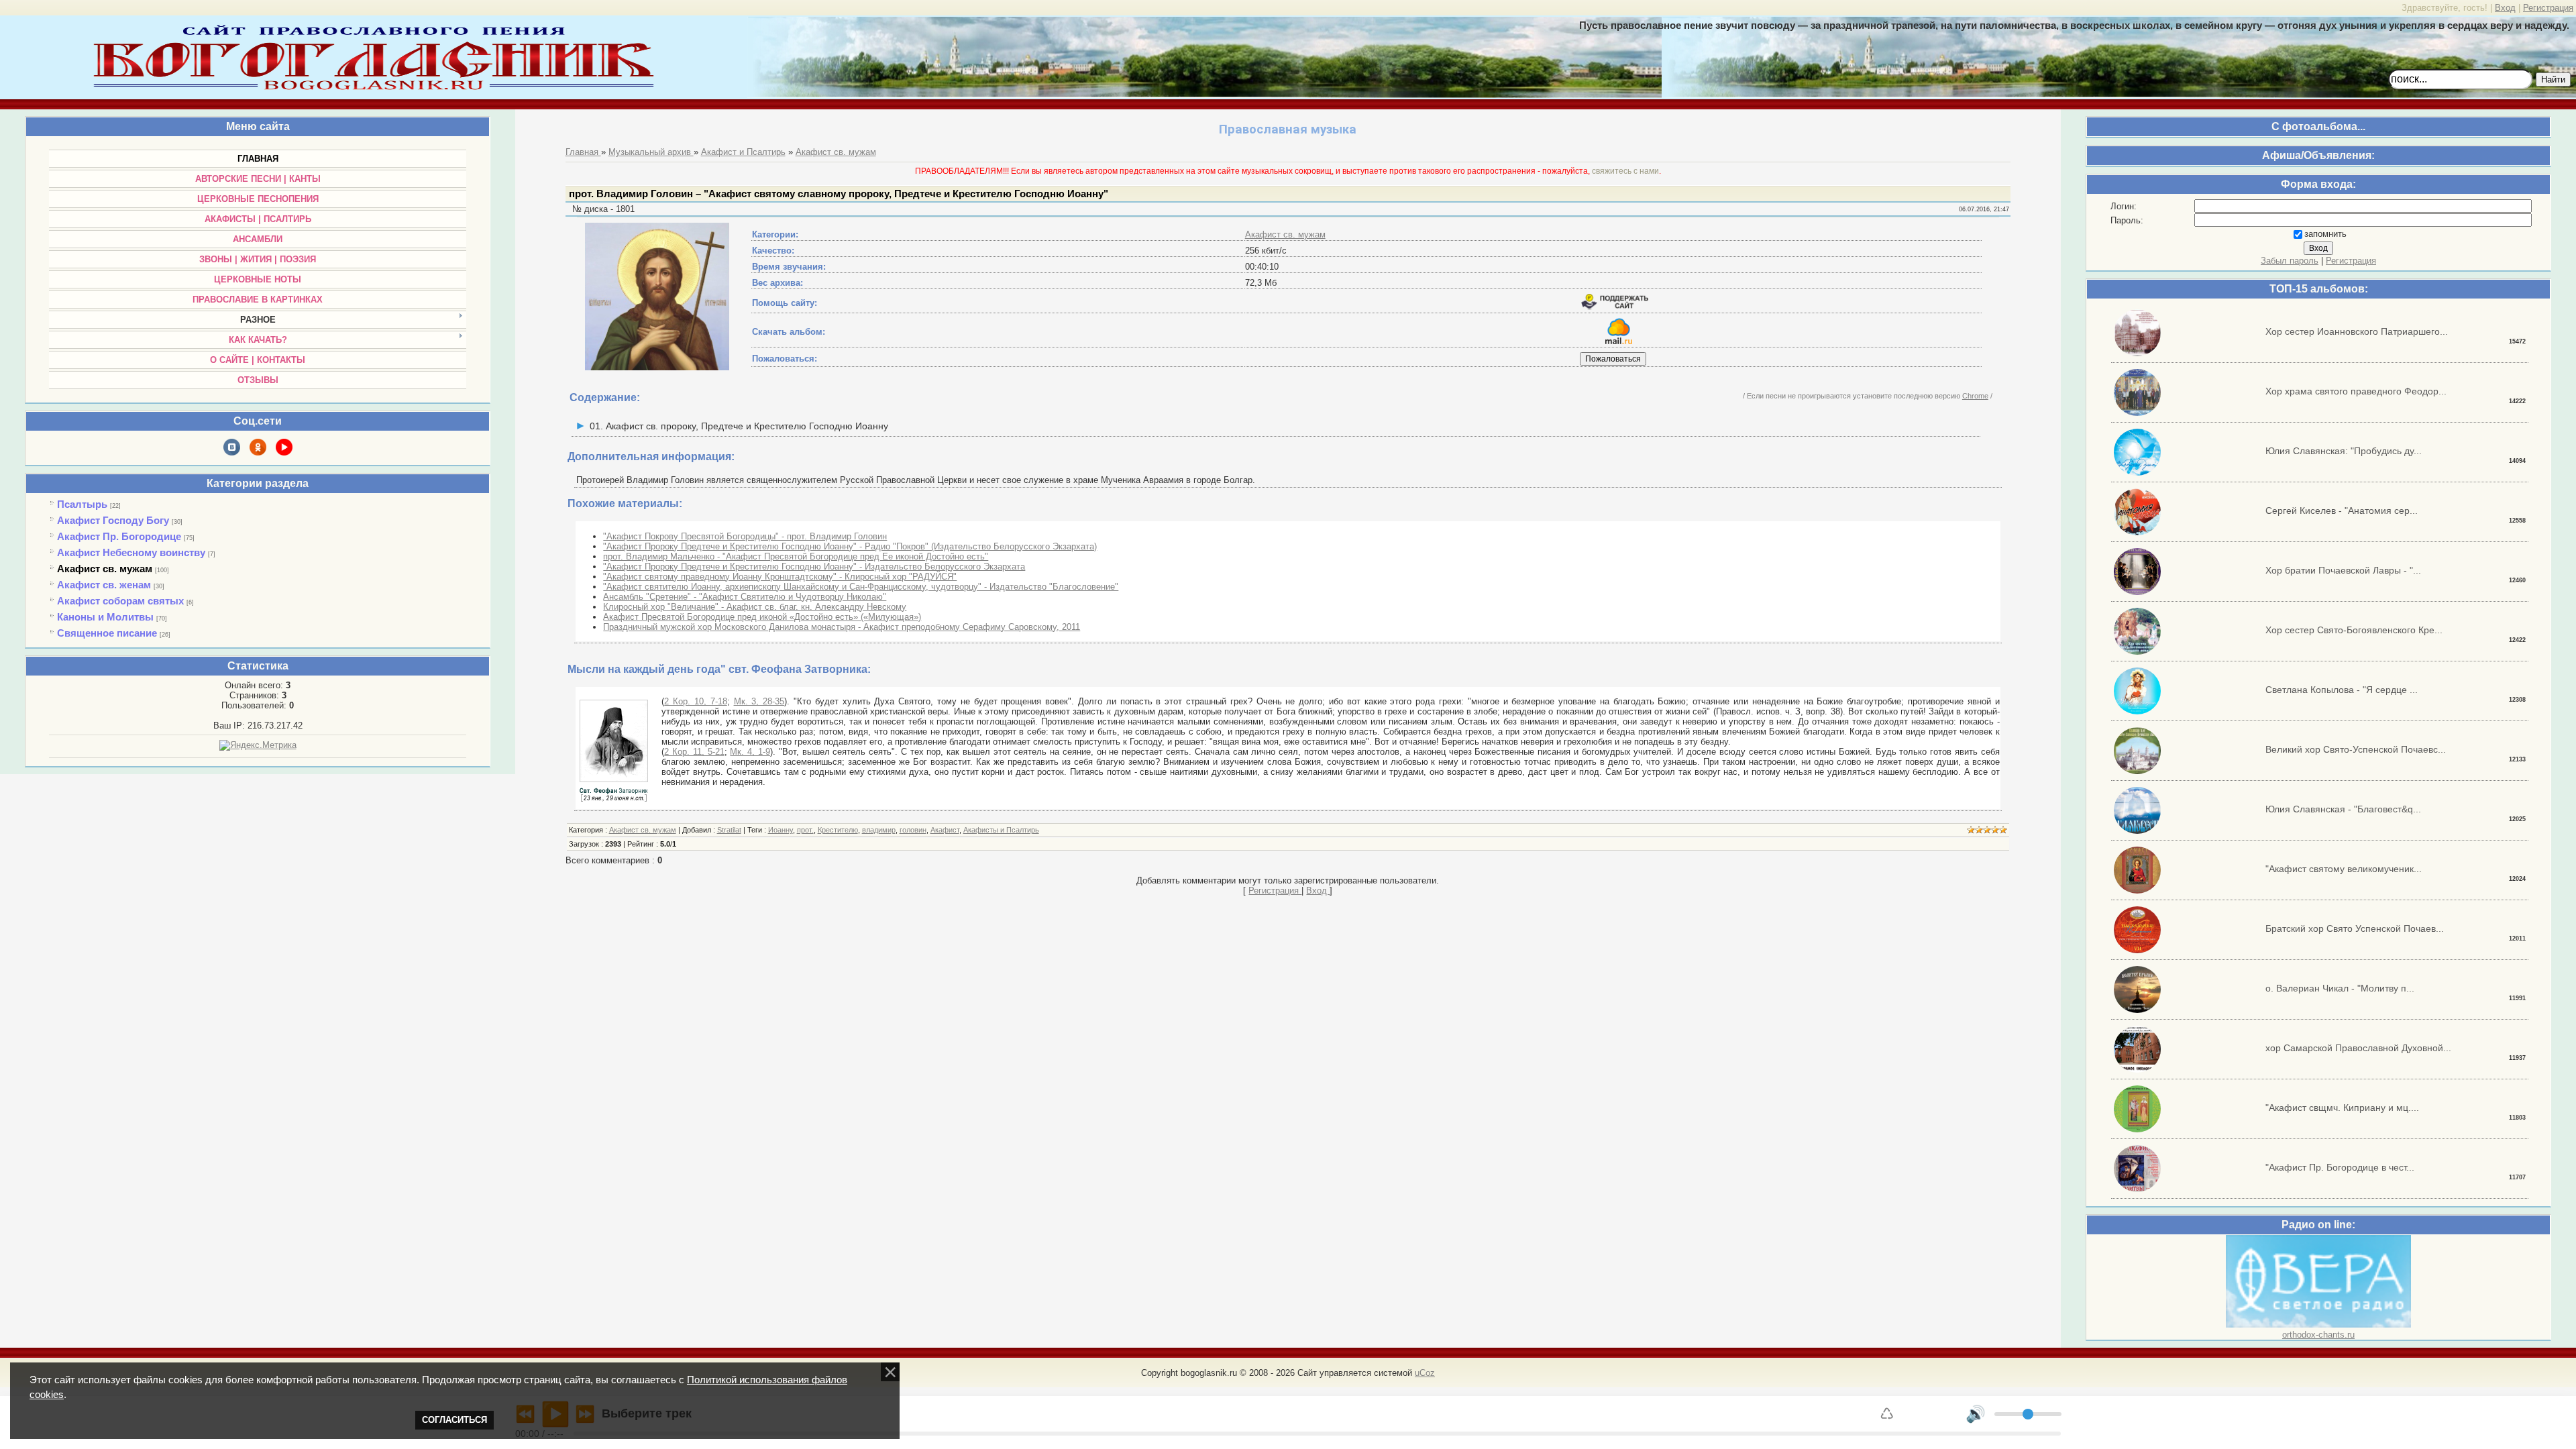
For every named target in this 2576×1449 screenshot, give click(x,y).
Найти (2553, 79)
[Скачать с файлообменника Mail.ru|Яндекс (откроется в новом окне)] (1619, 341)
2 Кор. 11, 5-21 (694, 752)
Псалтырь (82, 504)
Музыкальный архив (651, 152)
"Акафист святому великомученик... (2344, 869)
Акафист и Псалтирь (743, 152)
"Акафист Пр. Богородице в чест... (2340, 1167)
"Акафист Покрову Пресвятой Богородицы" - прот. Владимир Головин (745, 536)
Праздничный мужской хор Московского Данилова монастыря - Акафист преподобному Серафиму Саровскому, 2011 (842, 627)
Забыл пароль (2290, 261)
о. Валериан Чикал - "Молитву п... (2340, 988)
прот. (805, 830)
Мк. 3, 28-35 (759, 701)
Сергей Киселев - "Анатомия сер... (2342, 511)
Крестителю (838, 830)
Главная (583, 152)
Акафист (945, 830)
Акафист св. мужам (105, 569)
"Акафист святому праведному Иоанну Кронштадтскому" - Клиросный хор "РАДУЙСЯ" (780, 577)
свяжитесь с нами (1625, 171)
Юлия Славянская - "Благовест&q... (2343, 809)
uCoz (1425, 1373)
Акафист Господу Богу (113, 520)
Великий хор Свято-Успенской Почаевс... (2356, 749)
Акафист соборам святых (120, 601)
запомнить (2325, 234)
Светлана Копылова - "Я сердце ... (2342, 690)
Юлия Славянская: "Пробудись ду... (2344, 451)
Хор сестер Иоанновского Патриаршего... (2357, 331)
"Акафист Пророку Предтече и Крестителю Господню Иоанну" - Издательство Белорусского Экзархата (814, 567)
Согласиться (454, 1420)
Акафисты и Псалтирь (1001, 830)
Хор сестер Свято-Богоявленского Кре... (2354, 630)
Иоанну (781, 830)
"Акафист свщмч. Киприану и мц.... (2342, 1108)
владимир (879, 830)
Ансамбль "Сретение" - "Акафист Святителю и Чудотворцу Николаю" (745, 597)
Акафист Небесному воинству (131, 552)
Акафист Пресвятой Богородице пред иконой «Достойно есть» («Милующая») (762, 617)
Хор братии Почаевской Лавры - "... (2343, 570)
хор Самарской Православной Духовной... (2358, 1048)
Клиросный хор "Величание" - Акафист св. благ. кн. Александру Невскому (755, 607)
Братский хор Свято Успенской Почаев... (2355, 928)
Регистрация (2548, 8)
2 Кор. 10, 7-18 (695, 701)
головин (913, 830)
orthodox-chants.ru (2318, 1335)
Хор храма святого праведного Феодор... (2356, 391)
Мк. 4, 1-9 (750, 752)
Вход (2505, 8)
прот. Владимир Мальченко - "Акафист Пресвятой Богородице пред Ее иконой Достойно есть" (796, 556)
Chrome (1975, 396)
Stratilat (729, 830)
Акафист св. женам (104, 585)
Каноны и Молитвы (105, 617)
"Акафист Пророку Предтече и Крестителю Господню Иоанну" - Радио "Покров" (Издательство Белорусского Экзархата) (850, 546)
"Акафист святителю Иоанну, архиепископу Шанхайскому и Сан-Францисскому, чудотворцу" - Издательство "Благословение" (861, 587)
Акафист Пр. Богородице (119, 536)
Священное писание (107, 633)
